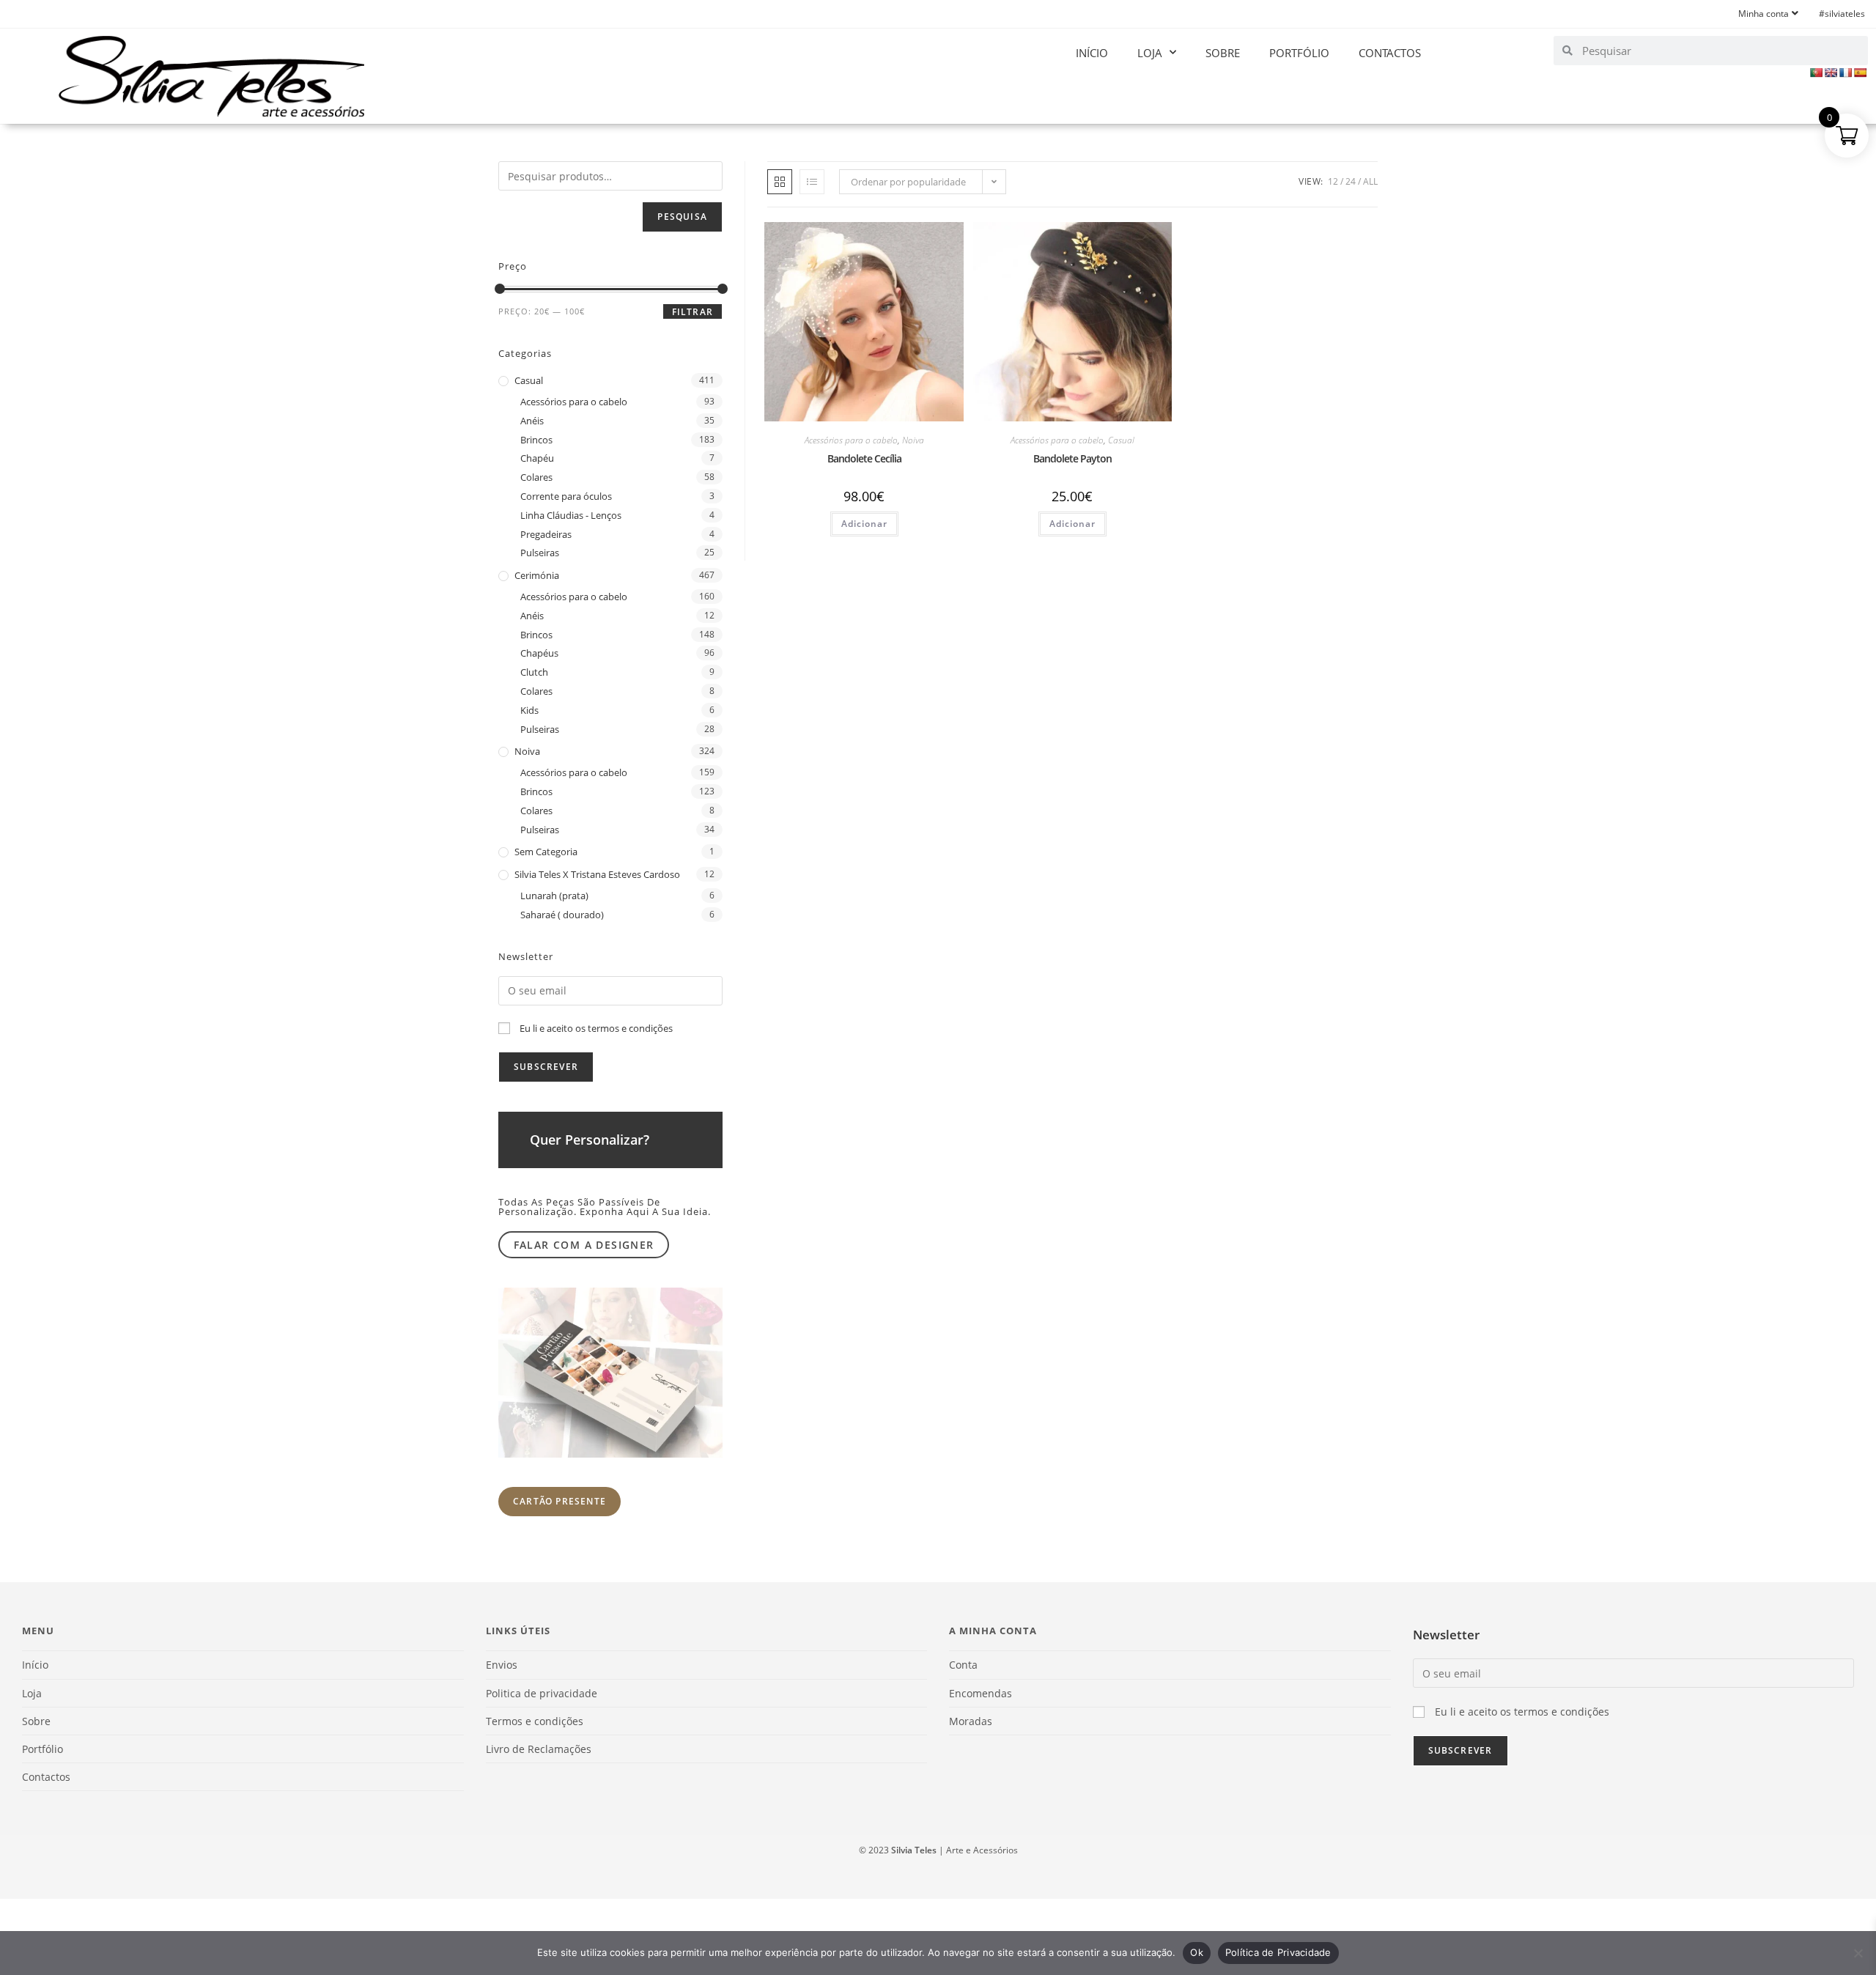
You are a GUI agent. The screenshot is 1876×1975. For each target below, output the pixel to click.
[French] (1845, 73)
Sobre (1223, 53)
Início (1092, 53)
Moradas (971, 1721)
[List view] (812, 182)
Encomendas (981, 1693)
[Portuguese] (1816, 73)
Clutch (534, 672)
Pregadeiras (546, 534)
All (1370, 181)
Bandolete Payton (1072, 458)
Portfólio (1299, 53)
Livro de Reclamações (539, 1749)
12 (1333, 181)
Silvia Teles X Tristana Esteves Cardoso (597, 874)
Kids (529, 710)
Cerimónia (537, 575)
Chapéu (537, 458)
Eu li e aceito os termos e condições (596, 1028)
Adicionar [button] (864, 524)
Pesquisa (682, 217)
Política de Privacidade (1278, 1952)
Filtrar (693, 312)
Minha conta (1764, 14)
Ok (1197, 1952)
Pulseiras (540, 553)
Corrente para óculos (566, 496)
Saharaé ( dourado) (562, 915)
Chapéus (539, 653)
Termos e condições (535, 1721)
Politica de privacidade (542, 1693)
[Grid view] (780, 182)
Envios (502, 1665)
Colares (536, 477)
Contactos (1390, 53)
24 (1351, 181)
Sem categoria (546, 852)
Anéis (532, 421)
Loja (1150, 53)
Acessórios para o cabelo (851, 440)
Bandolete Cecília (864, 458)
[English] (1831, 73)
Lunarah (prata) (554, 896)
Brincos (536, 440)
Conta (963, 1665)
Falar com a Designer (584, 1245)
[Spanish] (1860, 73)
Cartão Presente (560, 1501)
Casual (1121, 440)
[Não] (1858, 1953)
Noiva (913, 440)
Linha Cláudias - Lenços (571, 515)
